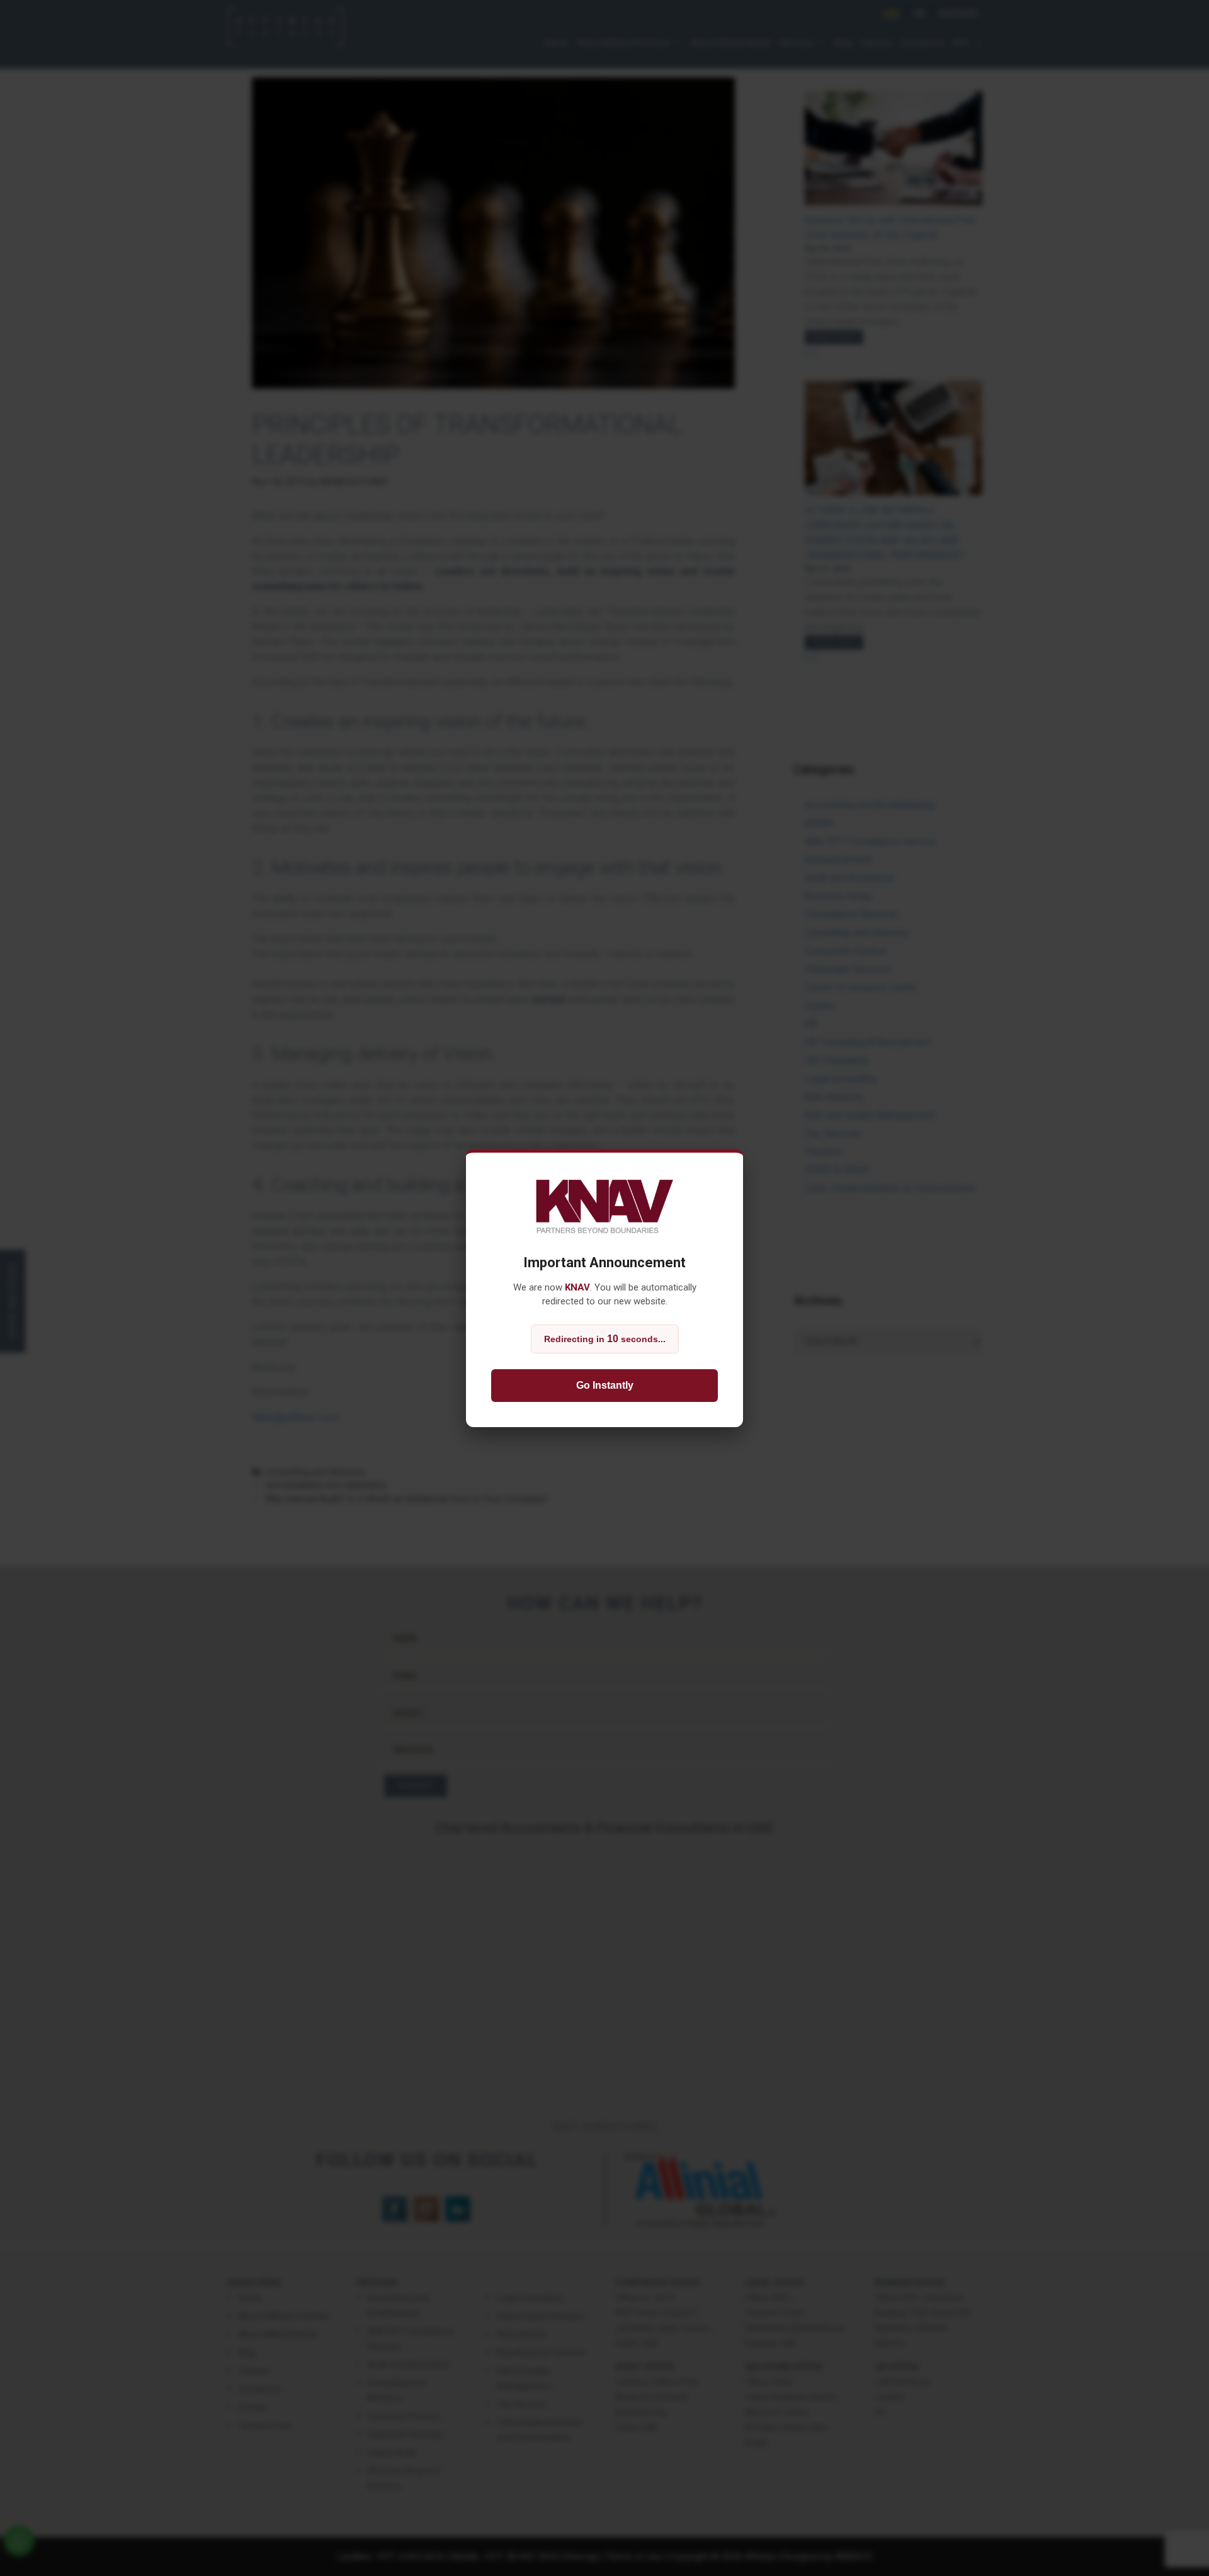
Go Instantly (605, 1385)
